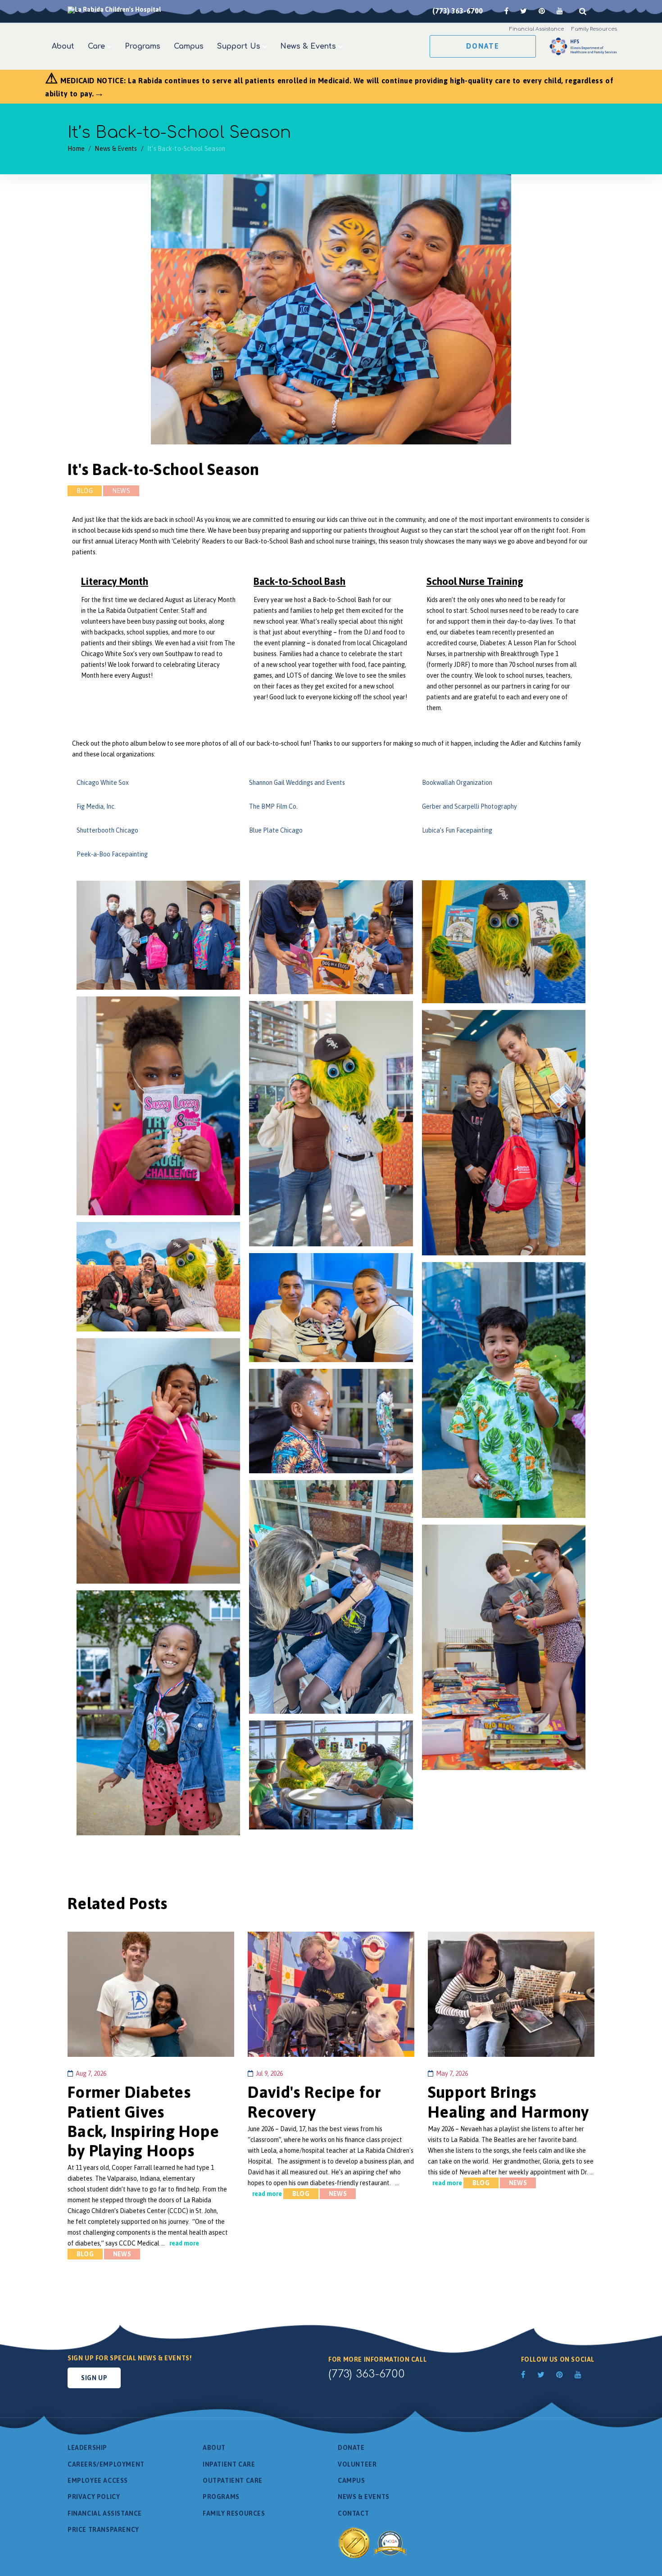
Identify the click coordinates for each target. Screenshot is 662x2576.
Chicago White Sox (103, 783)
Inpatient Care (229, 2464)
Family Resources (234, 2513)
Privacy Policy (94, 2497)
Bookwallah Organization (457, 783)
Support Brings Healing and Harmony (508, 2102)
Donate (483, 46)
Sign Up (94, 2378)
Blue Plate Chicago (276, 830)
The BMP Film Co (273, 806)
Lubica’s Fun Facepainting (457, 830)
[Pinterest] (542, 11)
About (214, 2448)
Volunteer (357, 2464)
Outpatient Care (233, 2481)
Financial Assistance (105, 2513)
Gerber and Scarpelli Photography (469, 806)
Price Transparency (103, 2530)
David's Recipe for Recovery (315, 2102)
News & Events (116, 149)
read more (184, 2243)
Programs (221, 2497)
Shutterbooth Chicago (107, 830)
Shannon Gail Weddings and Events (297, 783)
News (121, 491)
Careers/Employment (106, 2464)
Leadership (87, 2448)
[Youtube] (560, 11)
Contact (353, 2513)
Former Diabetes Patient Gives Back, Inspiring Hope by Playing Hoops (143, 2121)
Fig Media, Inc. (96, 806)
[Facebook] (506, 11)
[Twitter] (524, 11)
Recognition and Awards (374, 2542)
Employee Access (98, 2481)
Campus (351, 2481)
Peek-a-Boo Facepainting (112, 854)
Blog (85, 491)
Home (76, 149)
